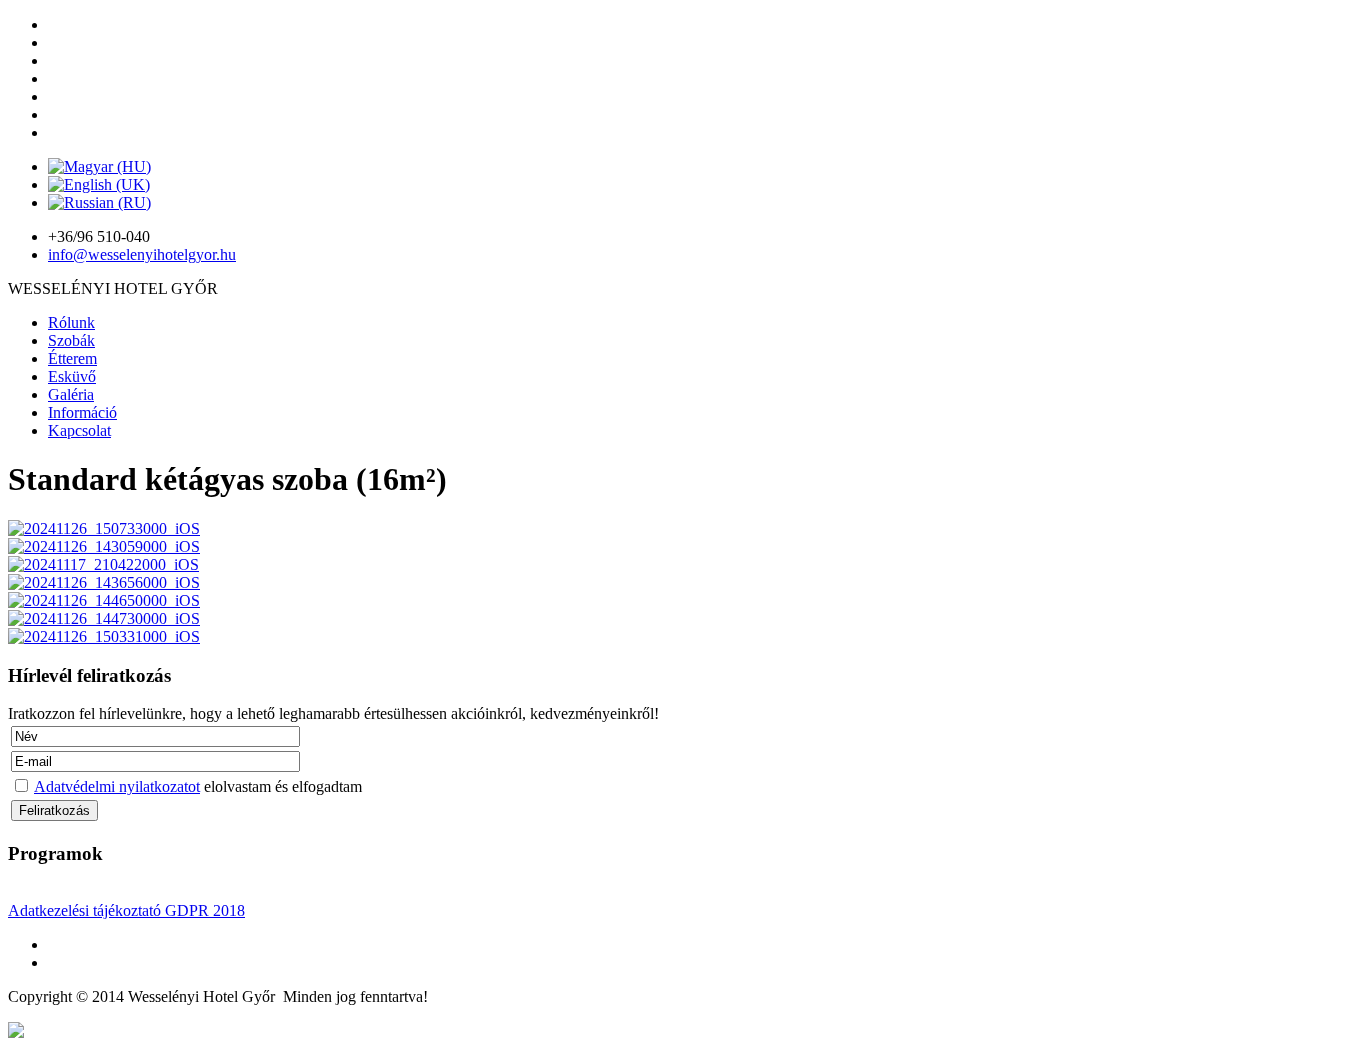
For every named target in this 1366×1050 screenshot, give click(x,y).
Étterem (72, 358)
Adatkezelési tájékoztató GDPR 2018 (126, 910)
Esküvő (72, 376)
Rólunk (71, 322)
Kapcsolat (79, 430)
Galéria (71, 394)
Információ (82, 412)
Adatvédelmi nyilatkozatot (117, 786)
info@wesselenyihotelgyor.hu (142, 254)
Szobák (71, 340)
